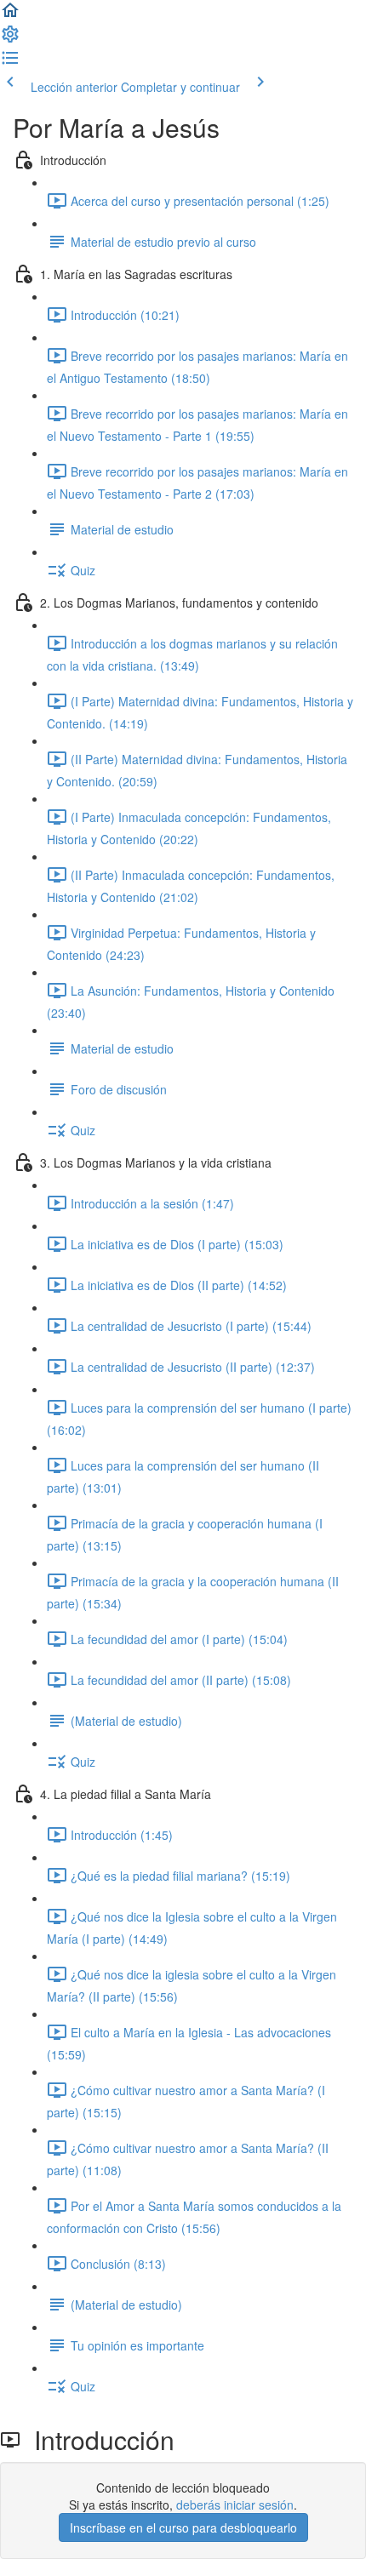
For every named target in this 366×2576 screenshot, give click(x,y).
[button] (10, 15)
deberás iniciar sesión (235, 2505)
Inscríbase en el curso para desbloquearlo (183, 2527)
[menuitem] (10, 39)
